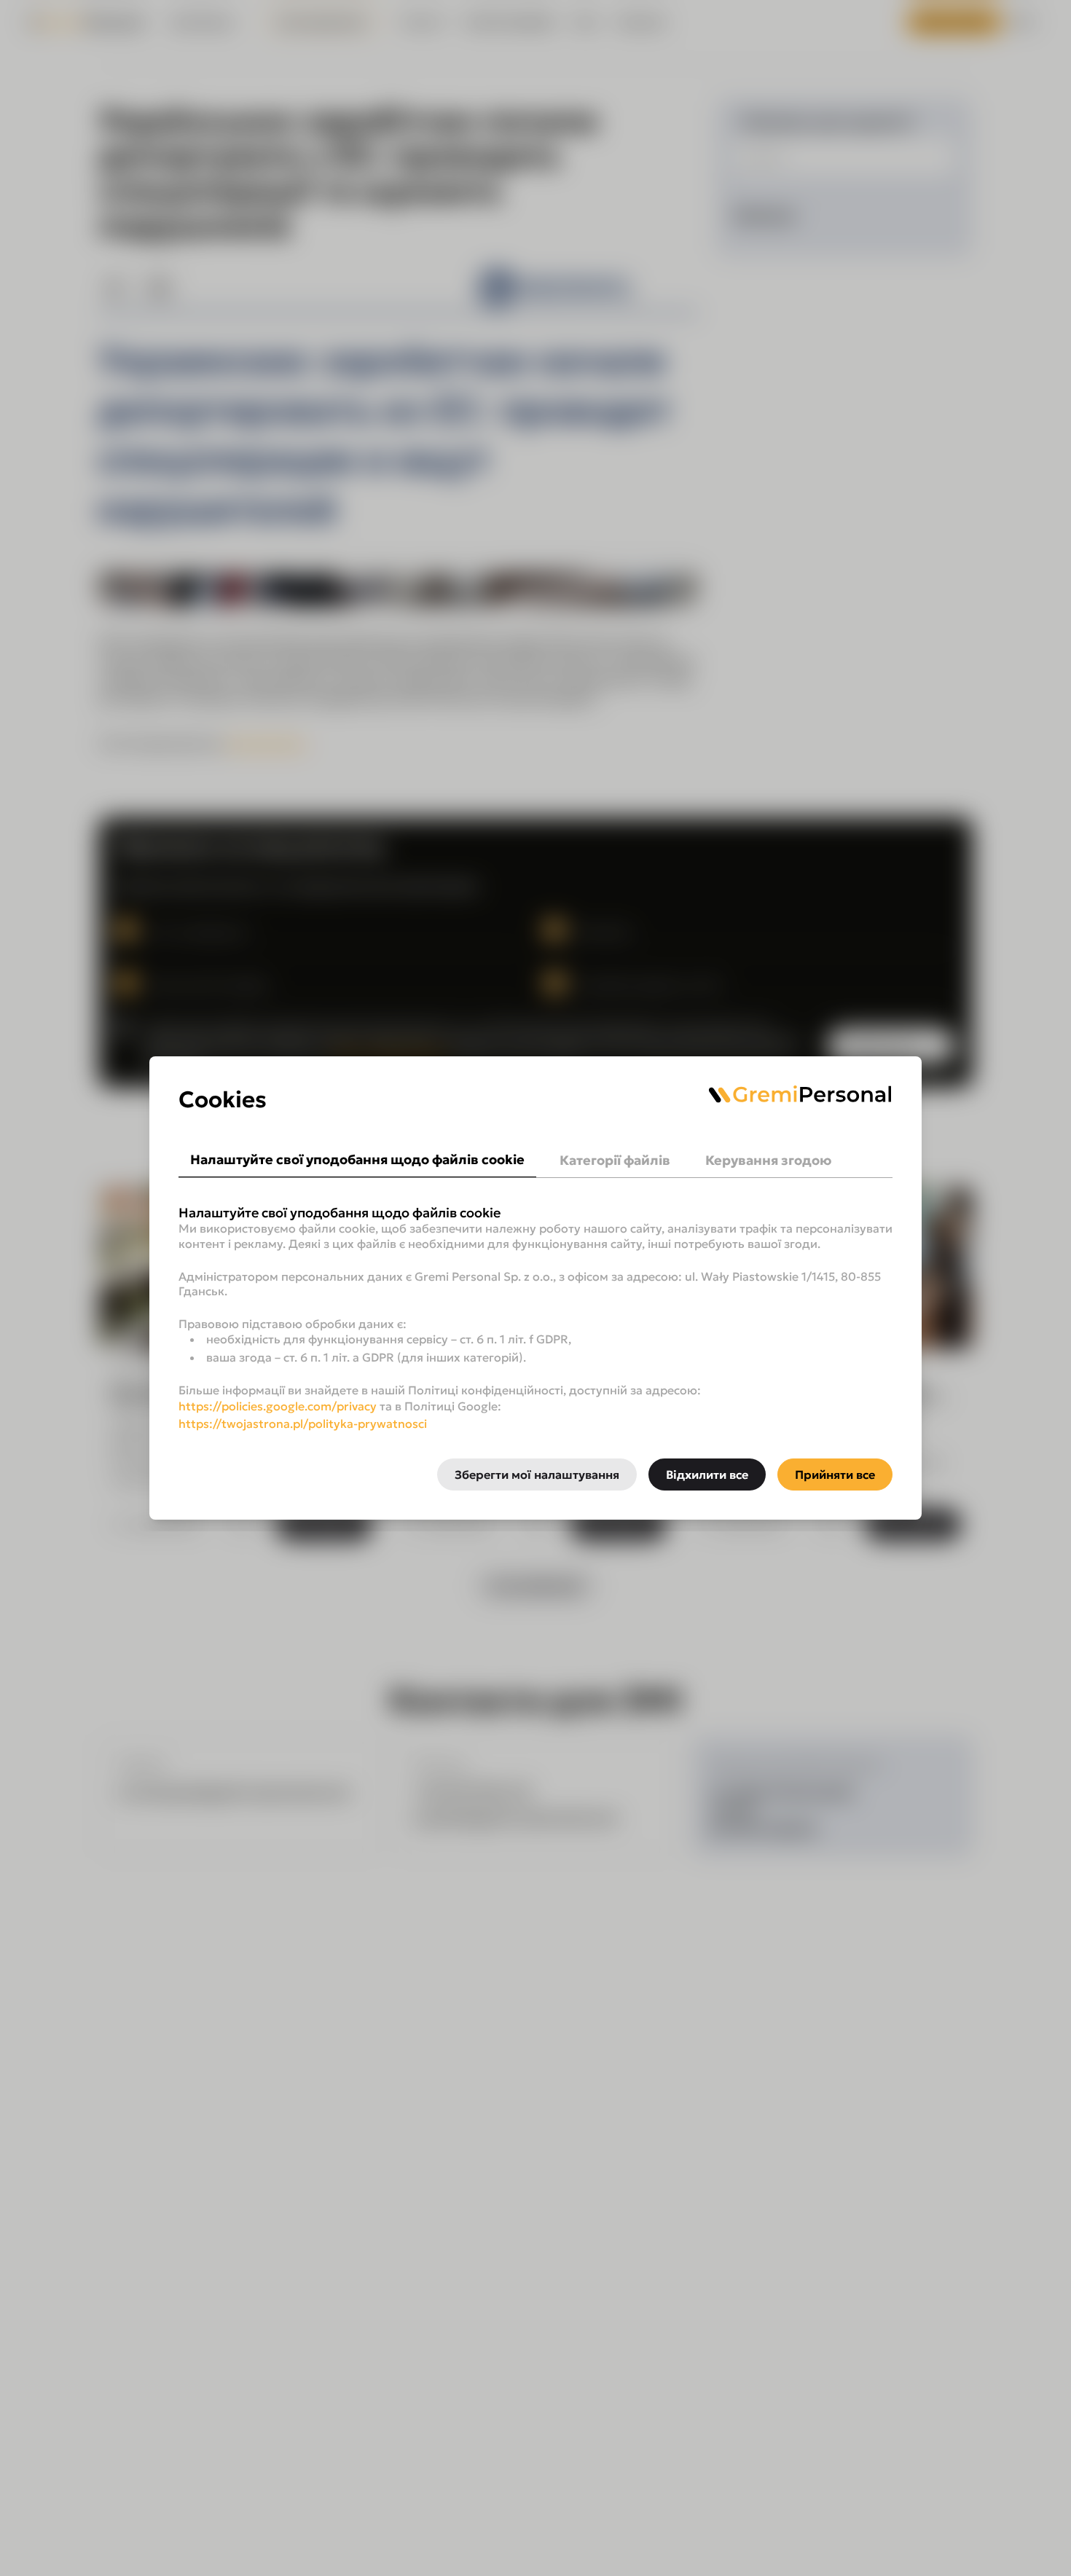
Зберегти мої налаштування (537, 1474)
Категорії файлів (615, 1160)
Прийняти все (835, 1474)
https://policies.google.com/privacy (278, 1406)
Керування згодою (768, 1160)
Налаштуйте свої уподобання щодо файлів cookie (357, 1159)
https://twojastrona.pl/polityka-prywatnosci (303, 1424)
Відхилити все (707, 1474)
